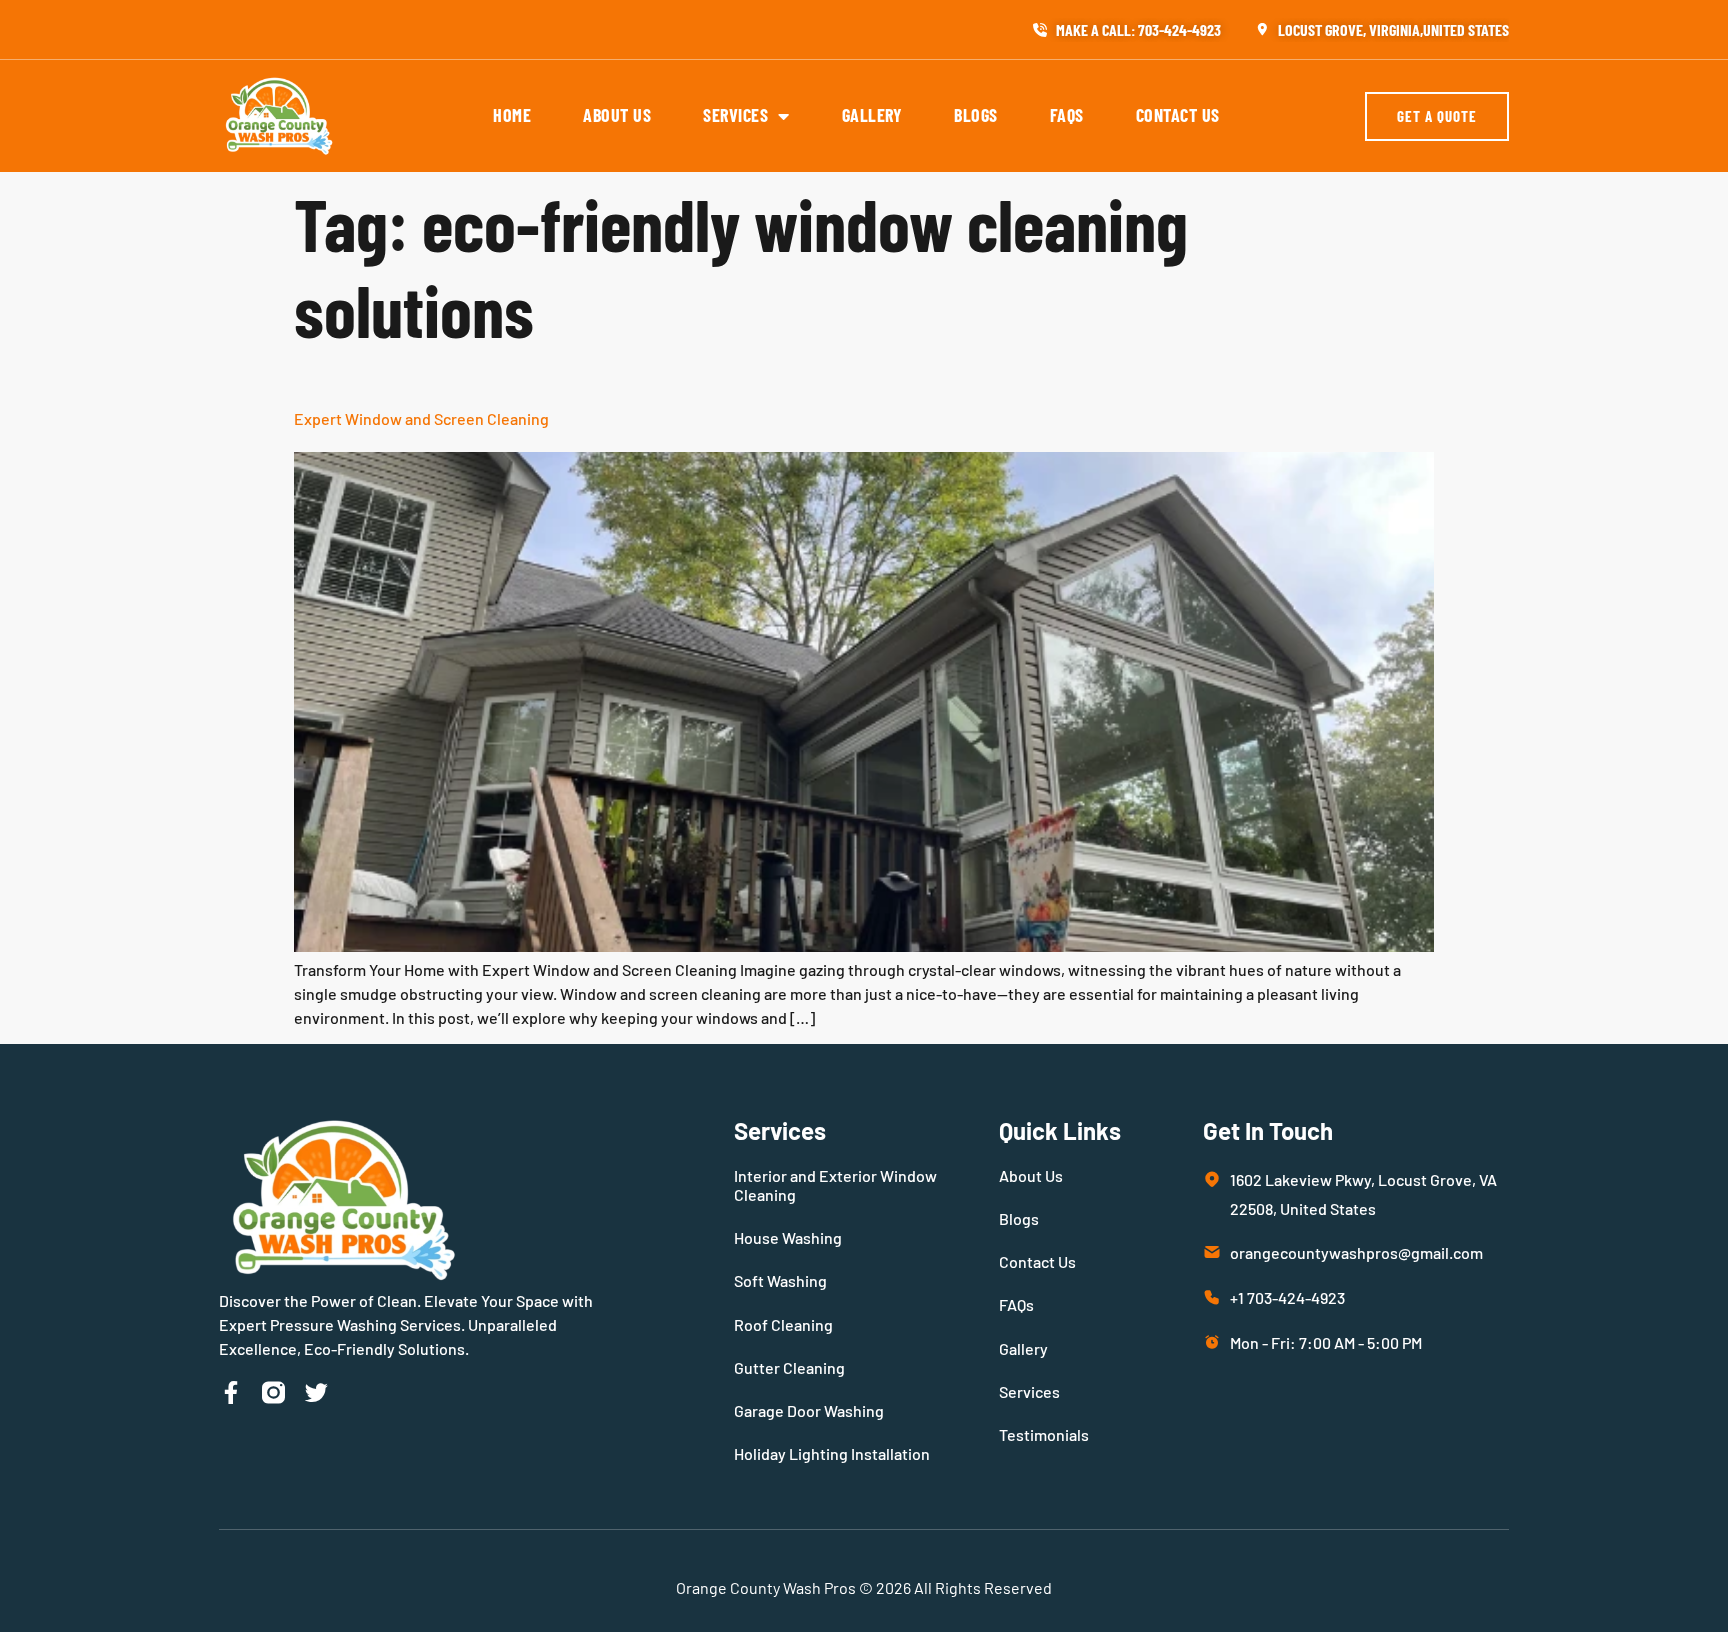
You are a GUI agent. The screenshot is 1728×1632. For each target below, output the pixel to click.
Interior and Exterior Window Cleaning (835, 1185)
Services (735, 115)
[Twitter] (316, 1392)
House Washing (788, 1237)
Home (512, 115)
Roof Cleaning (783, 1324)
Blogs (976, 115)
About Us (617, 115)
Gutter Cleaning (789, 1367)
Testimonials (1044, 1434)
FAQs (1067, 115)
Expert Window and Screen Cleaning (421, 418)
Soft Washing (780, 1280)
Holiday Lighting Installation (832, 1453)
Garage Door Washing (809, 1410)
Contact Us (1178, 115)
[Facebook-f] (230, 1392)
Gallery (872, 115)
